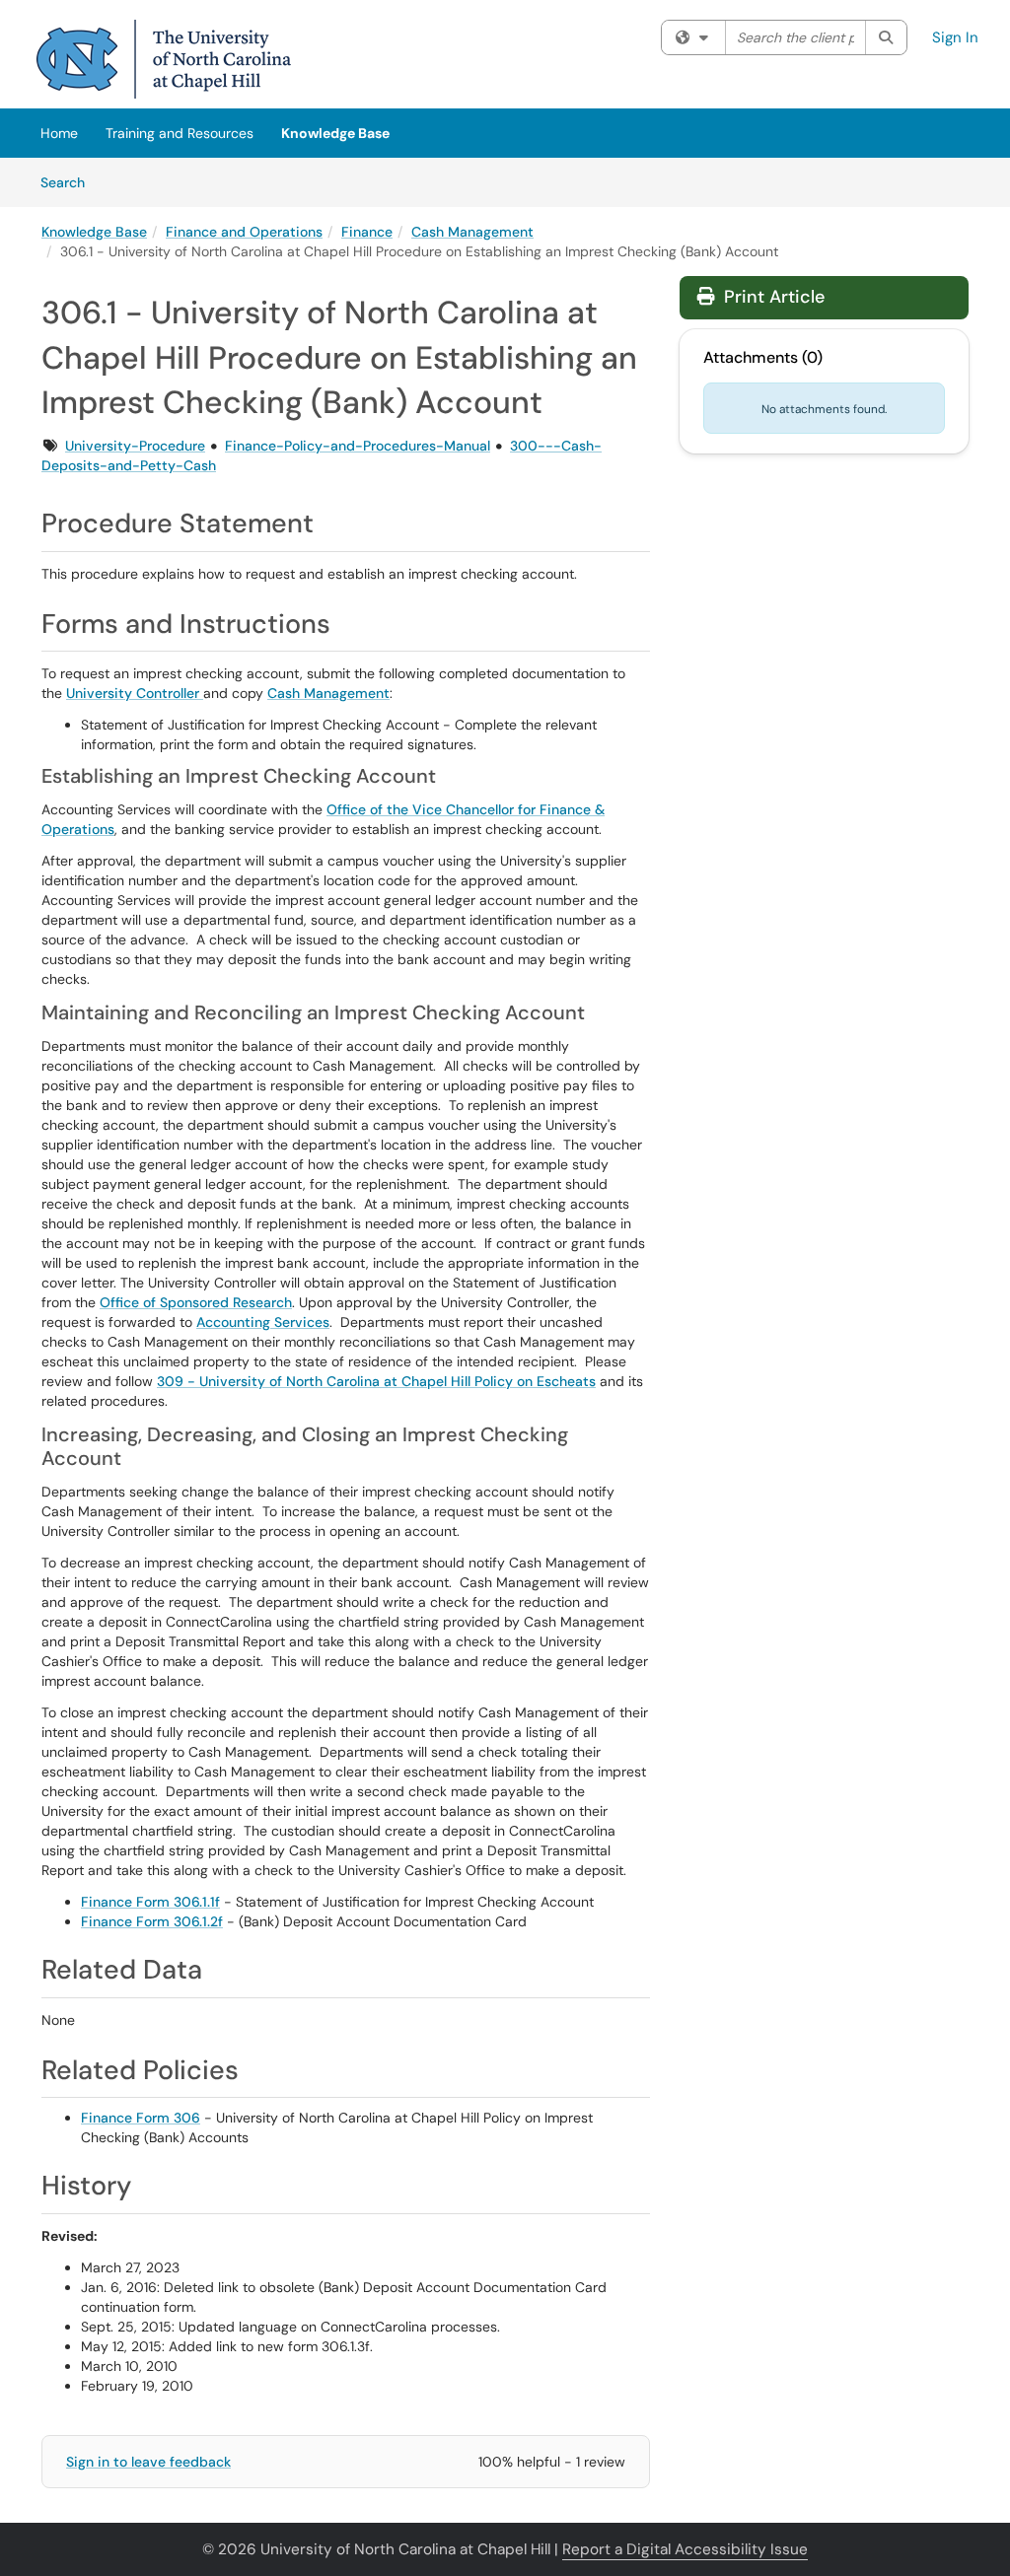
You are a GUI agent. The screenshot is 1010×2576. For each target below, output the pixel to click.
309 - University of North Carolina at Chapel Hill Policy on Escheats (376, 1381)
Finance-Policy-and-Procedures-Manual (358, 446)
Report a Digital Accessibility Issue (685, 2549)
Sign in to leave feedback (148, 2462)
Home (59, 133)
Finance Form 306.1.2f (152, 1921)
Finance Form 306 (141, 2118)
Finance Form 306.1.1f (150, 1902)
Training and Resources (180, 133)
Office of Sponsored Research (196, 1302)
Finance (367, 232)
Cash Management (472, 232)
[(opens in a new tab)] (164, 59)
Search (70, 182)
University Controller (135, 693)
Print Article (772, 297)
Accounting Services (263, 1322)
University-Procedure (135, 446)
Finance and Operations (244, 232)
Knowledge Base (335, 133)
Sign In (955, 37)
